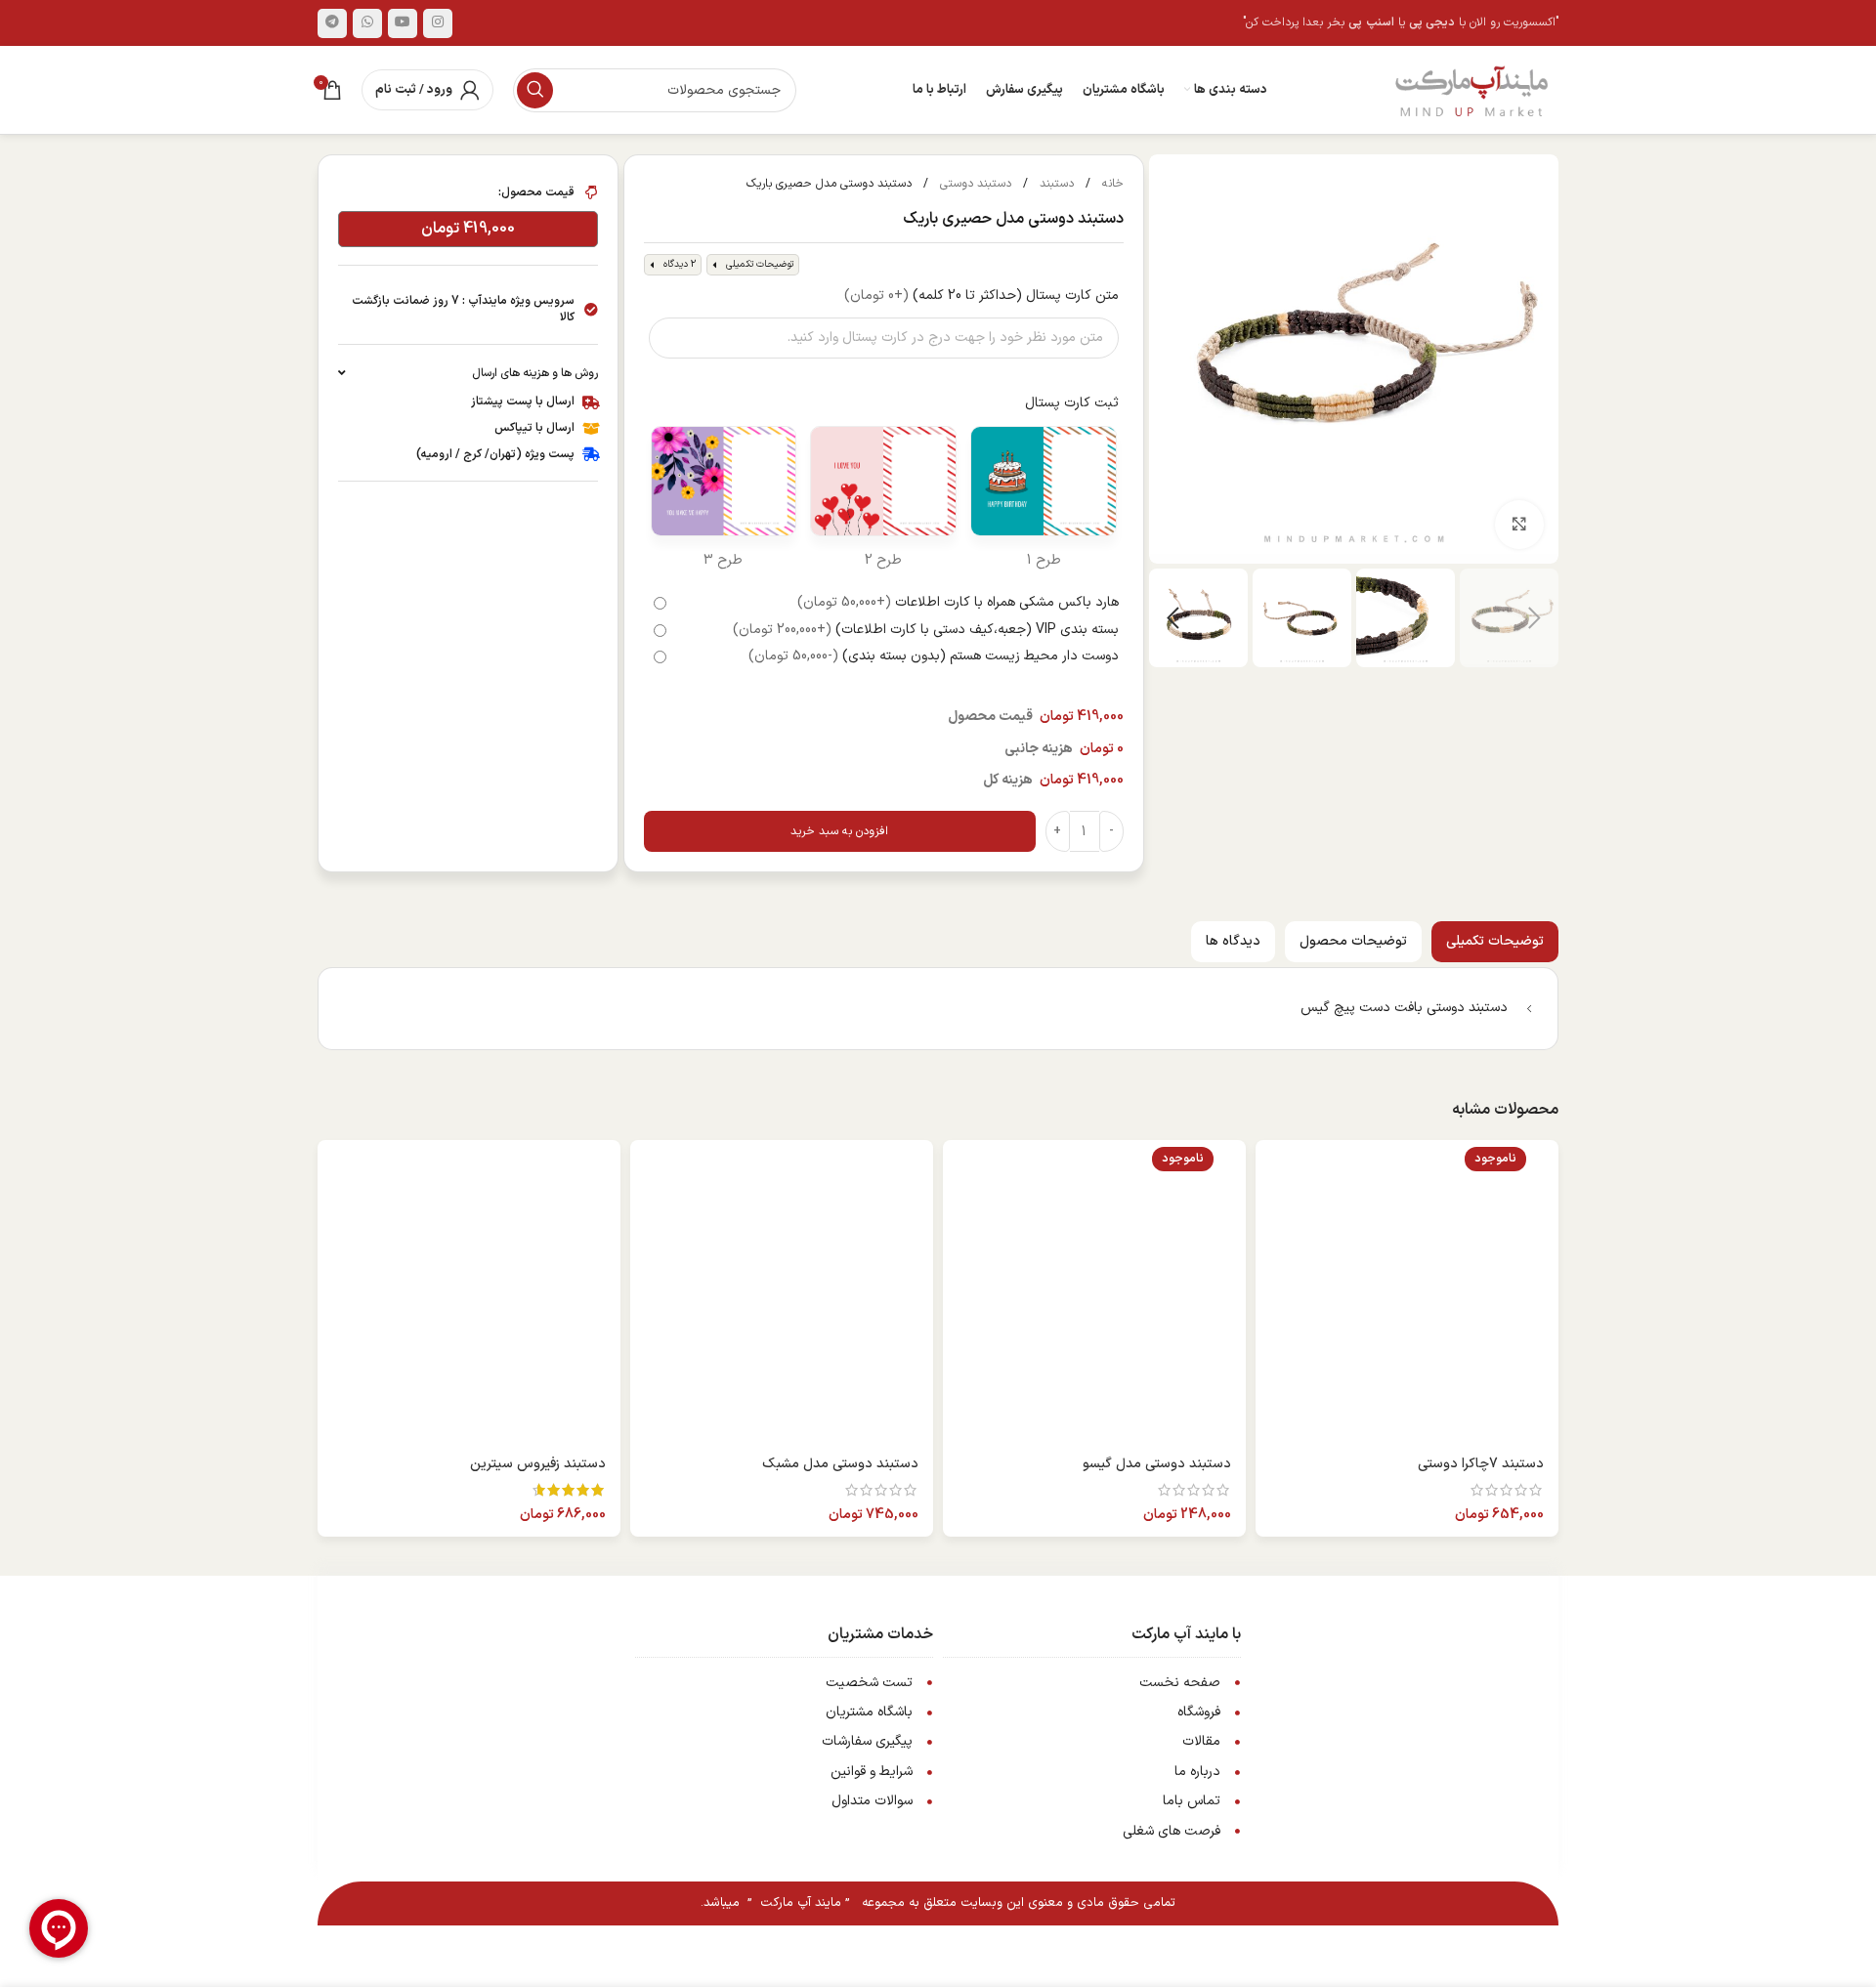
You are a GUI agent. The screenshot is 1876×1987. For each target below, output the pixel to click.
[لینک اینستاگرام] (438, 23)
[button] (1534, 618)
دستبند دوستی (974, 184)
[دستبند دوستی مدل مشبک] (782, 1291)
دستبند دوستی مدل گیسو (1157, 1464)
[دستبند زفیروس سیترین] (469, 1291)
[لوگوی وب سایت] (1471, 89)
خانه (1111, 184)
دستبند (1055, 184)
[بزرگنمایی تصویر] (1519, 525)
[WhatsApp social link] (367, 23)
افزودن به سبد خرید (839, 831)
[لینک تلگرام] (332, 23)
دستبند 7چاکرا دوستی (1481, 1464)
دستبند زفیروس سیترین (538, 1464)
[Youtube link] (403, 23)
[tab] (1495, 942)
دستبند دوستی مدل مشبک (840, 1464)
